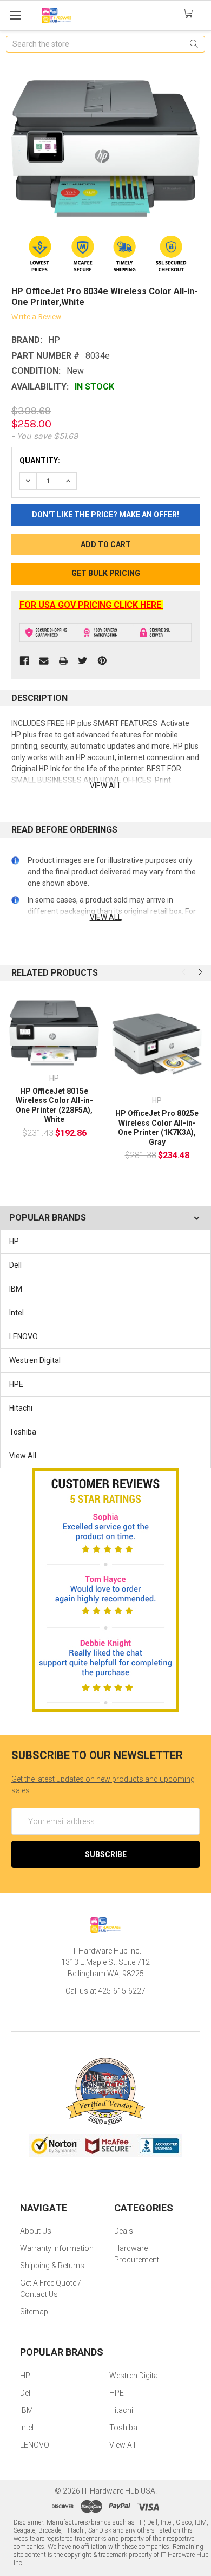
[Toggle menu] (15, 15)
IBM (16, 1289)
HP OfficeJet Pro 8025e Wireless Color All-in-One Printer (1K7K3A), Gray (157, 1128)
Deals (124, 2231)
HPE (16, 1384)
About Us (36, 2231)
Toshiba (23, 1432)
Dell (15, 1265)
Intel (17, 1313)
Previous (185, 972)
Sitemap (34, 2312)
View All (23, 1456)
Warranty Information (57, 2248)
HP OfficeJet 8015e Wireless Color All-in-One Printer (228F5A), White (54, 1105)
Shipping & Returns (52, 2266)
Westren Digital (35, 1360)
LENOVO (24, 1336)
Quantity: (40, 460)
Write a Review (36, 317)
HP (14, 1241)
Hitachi (21, 1408)
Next (199, 972)
